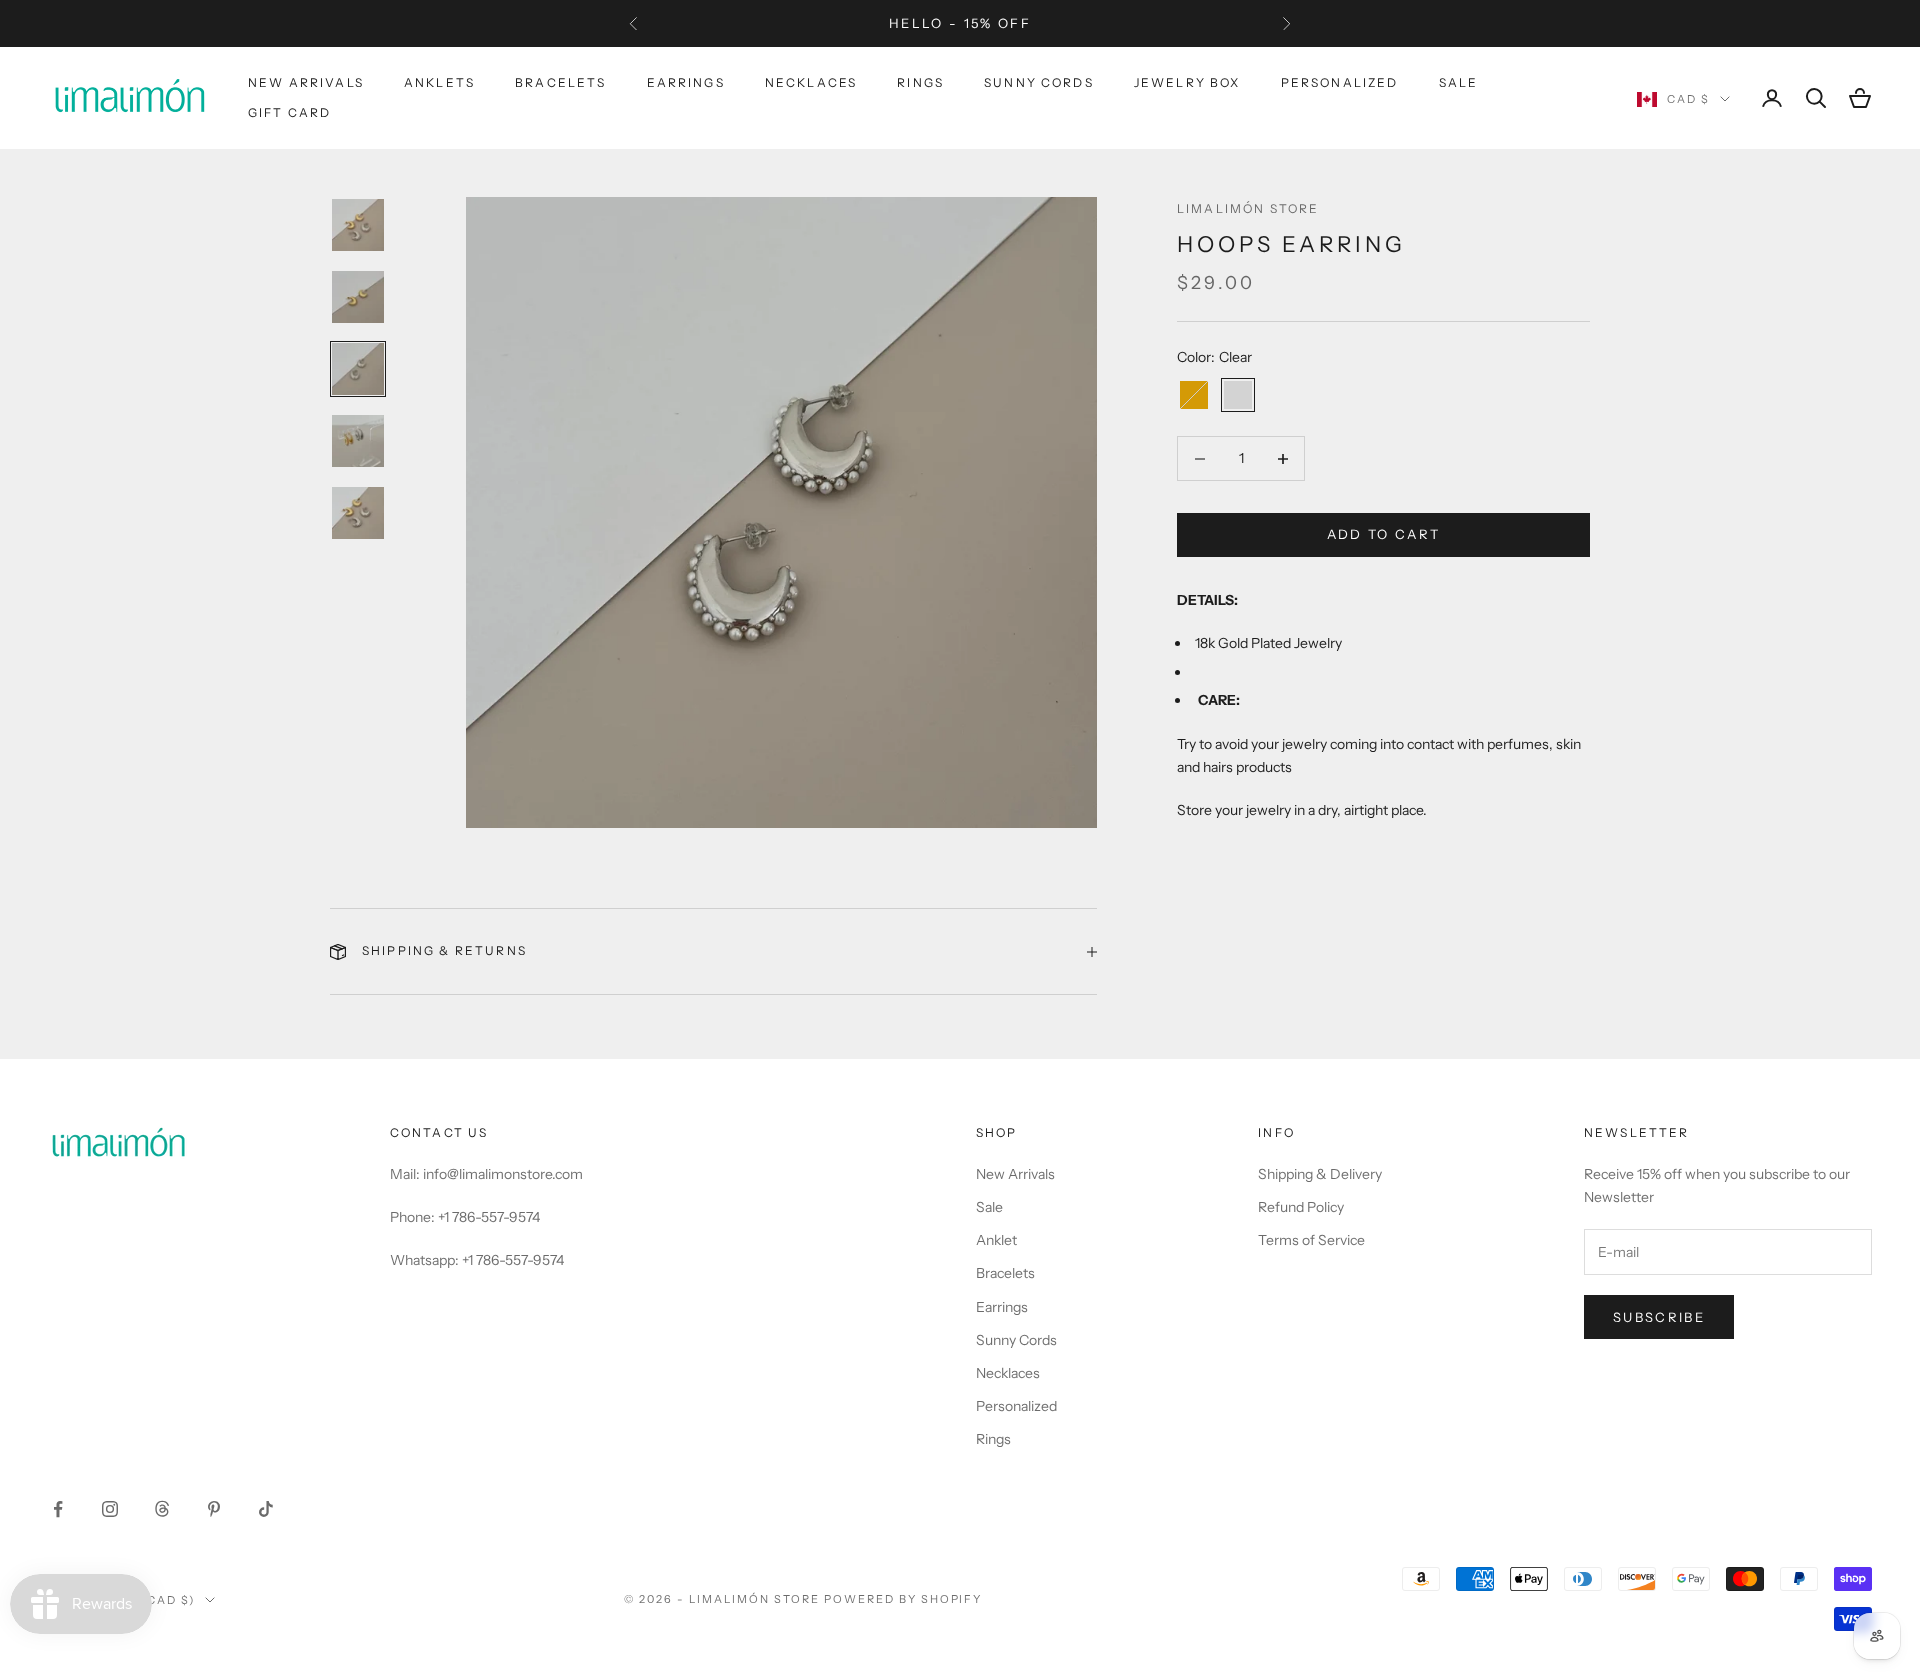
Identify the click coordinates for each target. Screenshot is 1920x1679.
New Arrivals (306, 82)
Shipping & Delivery (1320, 1174)
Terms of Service (1311, 1240)
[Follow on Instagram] (110, 1509)
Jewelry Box (1187, 82)
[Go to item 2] (358, 297)
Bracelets (560, 82)
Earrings (686, 82)
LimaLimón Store (1248, 208)
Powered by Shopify (903, 1599)
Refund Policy (1301, 1207)
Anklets (439, 82)
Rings (920, 82)
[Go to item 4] (358, 441)
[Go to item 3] (358, 369)
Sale (1459, 82)
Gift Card (289, 112)
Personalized (1340, 82)
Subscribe (1659, 1317)
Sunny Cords (1039, 82)
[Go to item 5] (358, 513)
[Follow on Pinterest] (214, 1509)
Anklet (996, 1240)
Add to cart (1384, 535)
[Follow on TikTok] (266, 1509)
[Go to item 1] (358, 225)
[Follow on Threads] (162, 1509)
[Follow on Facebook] (58, 1509)
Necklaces (811, 82)
